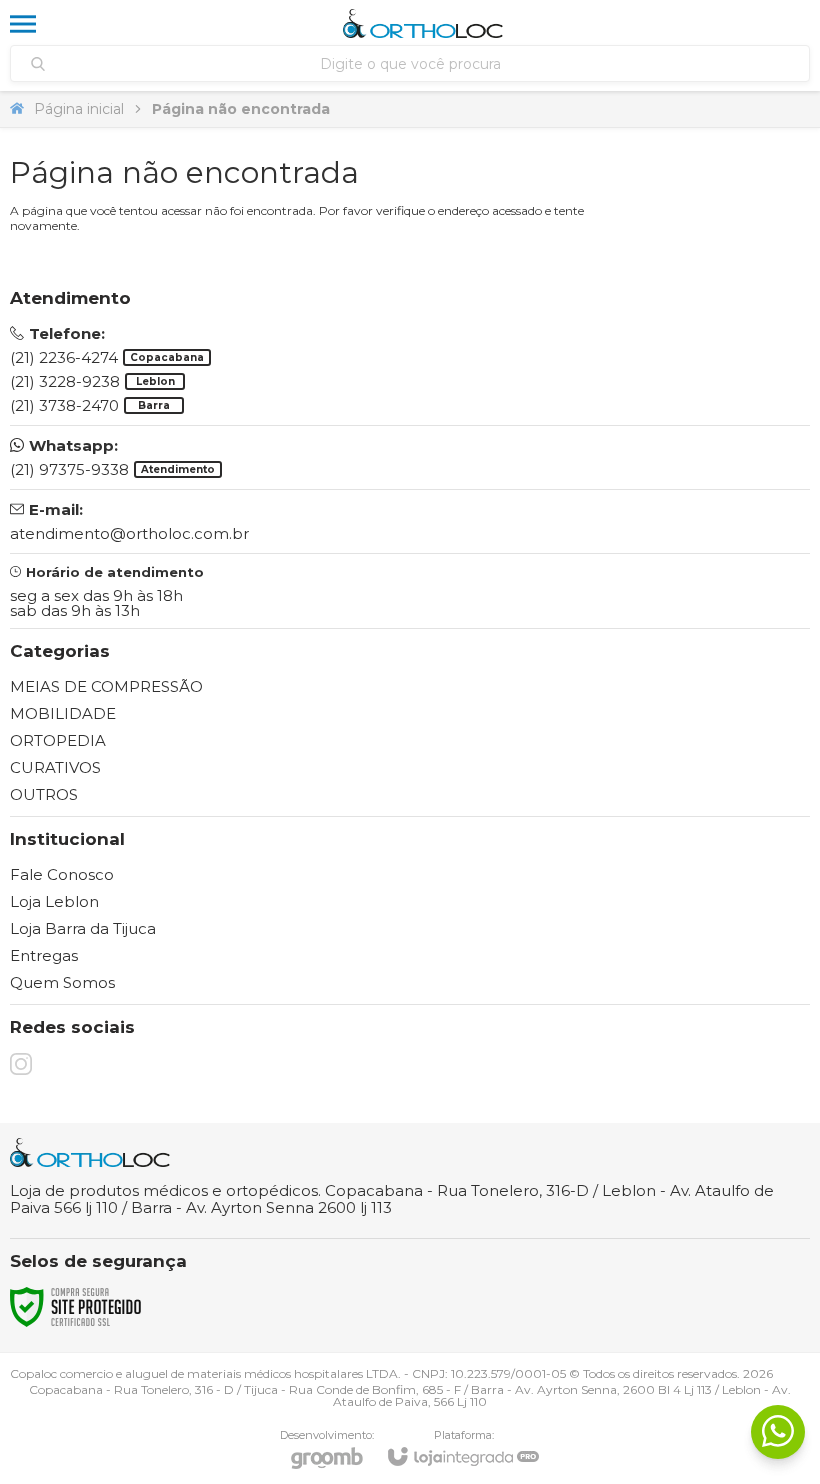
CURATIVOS (55, 767)
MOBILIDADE (63, 713)
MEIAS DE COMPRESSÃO (106, 686)
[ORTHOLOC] (423, 23)
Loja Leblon (54, 901)
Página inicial (79, 109)
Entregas (44, 955)
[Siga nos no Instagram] (21, 1064)
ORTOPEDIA (58, 740)
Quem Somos (62, 982)
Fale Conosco (62, 874)
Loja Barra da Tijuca (83, 928)
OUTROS (44, 794)
